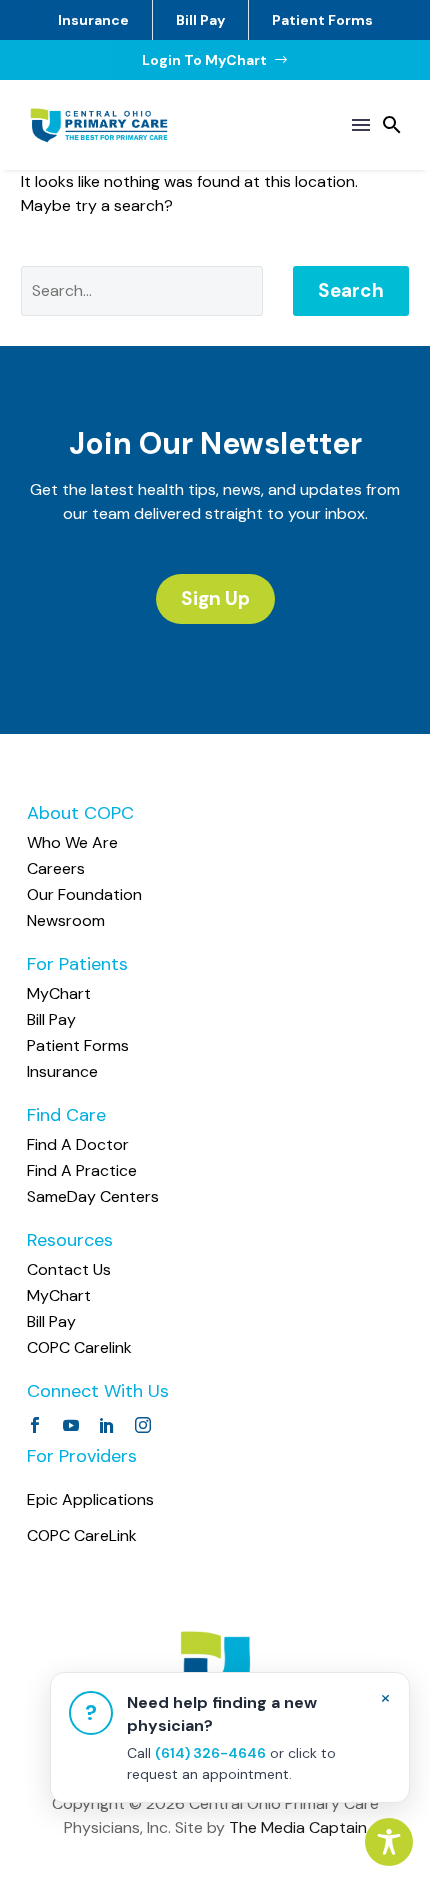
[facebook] (35, 1425)
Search (351, 290)
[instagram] (143, 1425)
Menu (361, 125)
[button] (392, 125)
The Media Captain (298, 1827)
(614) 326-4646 (210, 1753)
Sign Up (215, 598)
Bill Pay (200, 20)
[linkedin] (107, 1425)
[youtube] (71, 1425)
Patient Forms (322, 20)
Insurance (93, 20)
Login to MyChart (215, 60)
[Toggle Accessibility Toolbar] (389, 1842)
